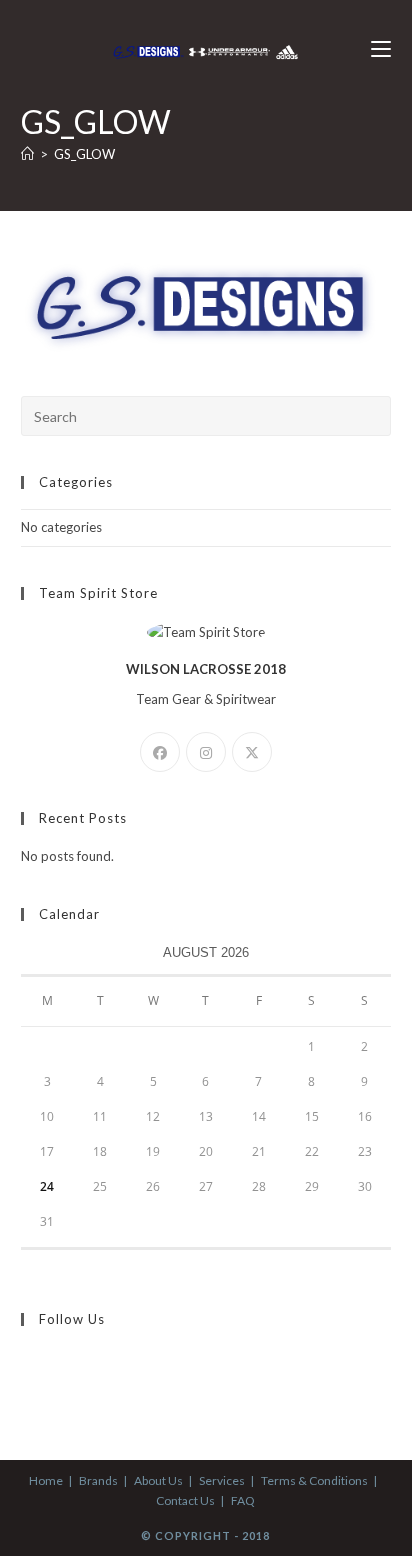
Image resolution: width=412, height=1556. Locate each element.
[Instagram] (206, 752)
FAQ (243, 1500)
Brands (98, 1480)
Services (222, 1480)
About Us (158, 1480)
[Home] (27, 154)
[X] (252, 752)
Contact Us (185, 1500)
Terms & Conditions (314, 1480)
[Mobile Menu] (381, 49)
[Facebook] (160, 752)
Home (46, 1480)
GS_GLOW (84, 154)
